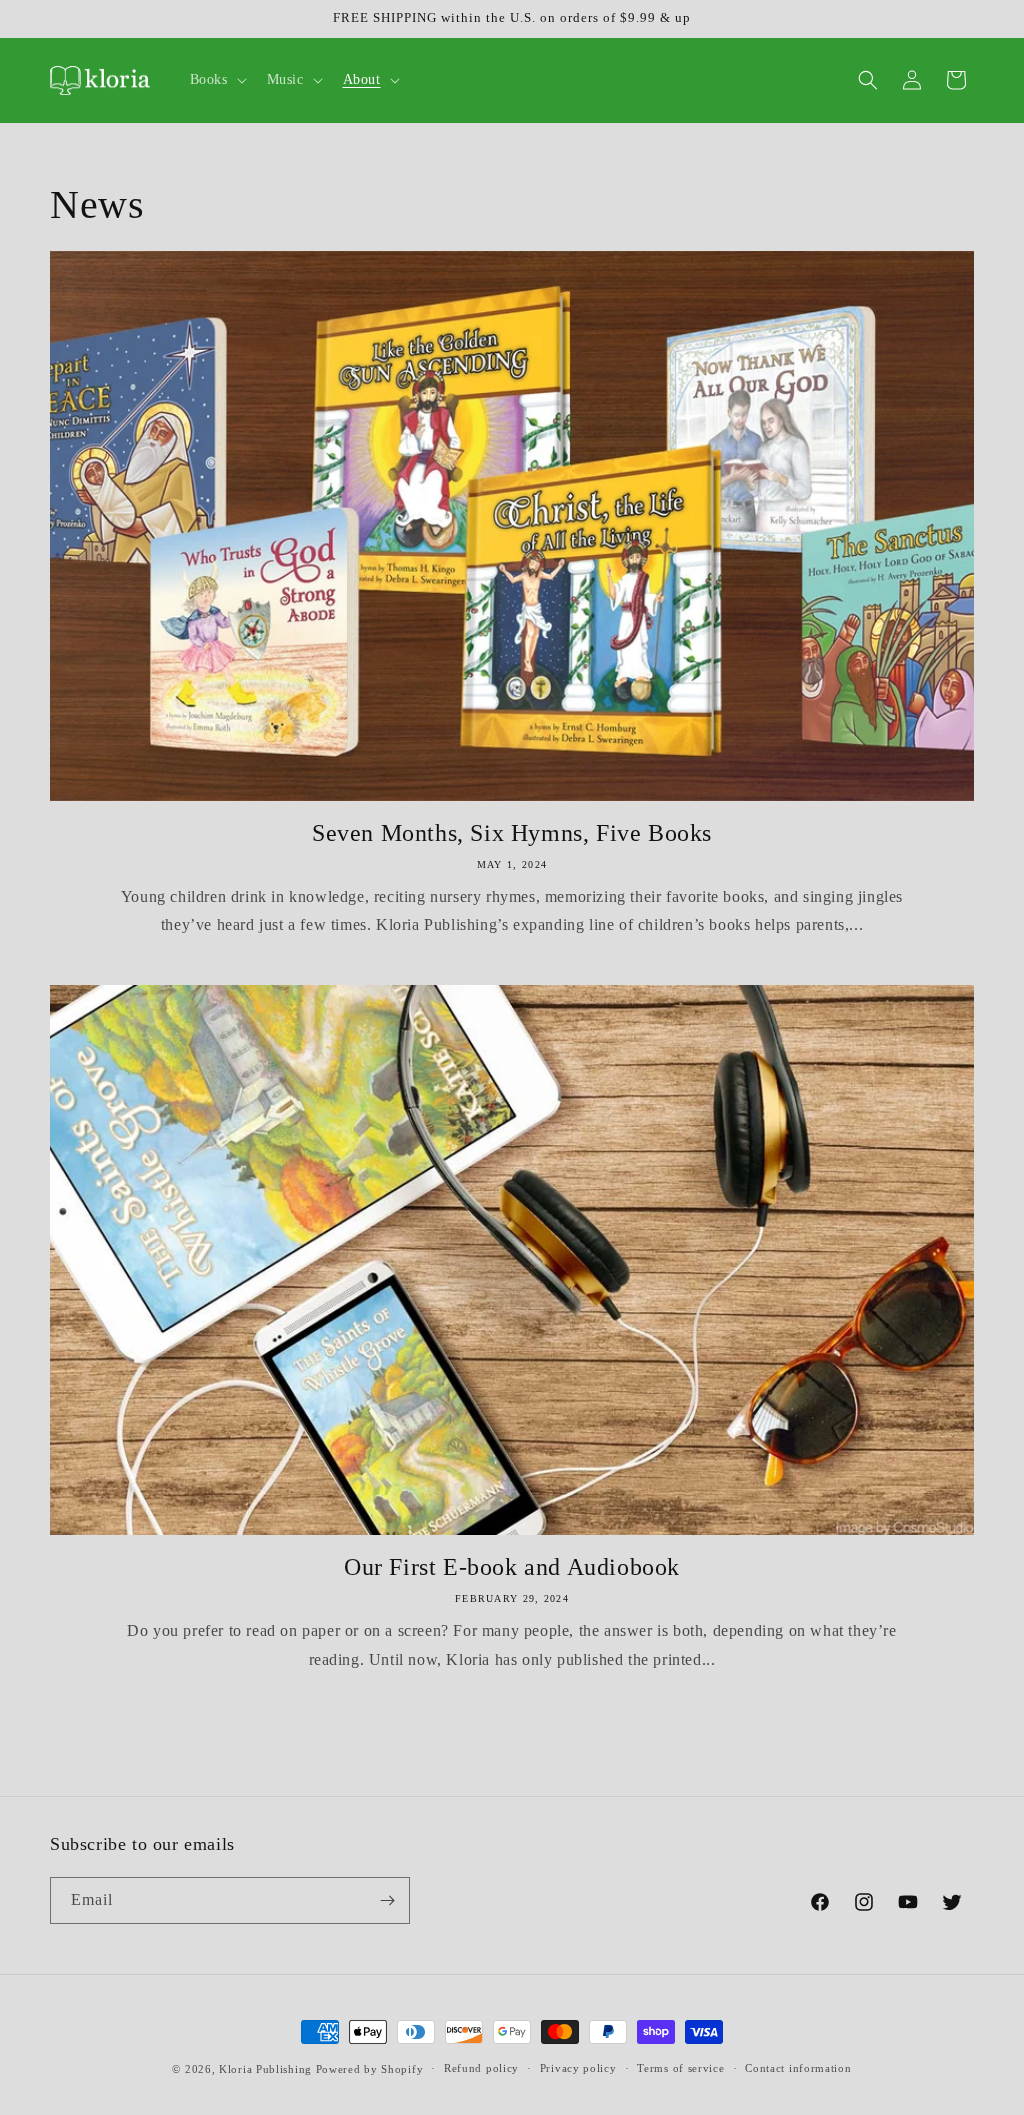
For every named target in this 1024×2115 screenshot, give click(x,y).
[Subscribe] (387, 1900)
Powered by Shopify (370, 2069)
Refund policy (481, 2068)
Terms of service (680, 2068)
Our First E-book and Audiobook (512, 1567)
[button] (216, 80)
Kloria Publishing (265, 2069)
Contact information (798, 2068)
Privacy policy (578, 2068)
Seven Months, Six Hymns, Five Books (512, 833)
